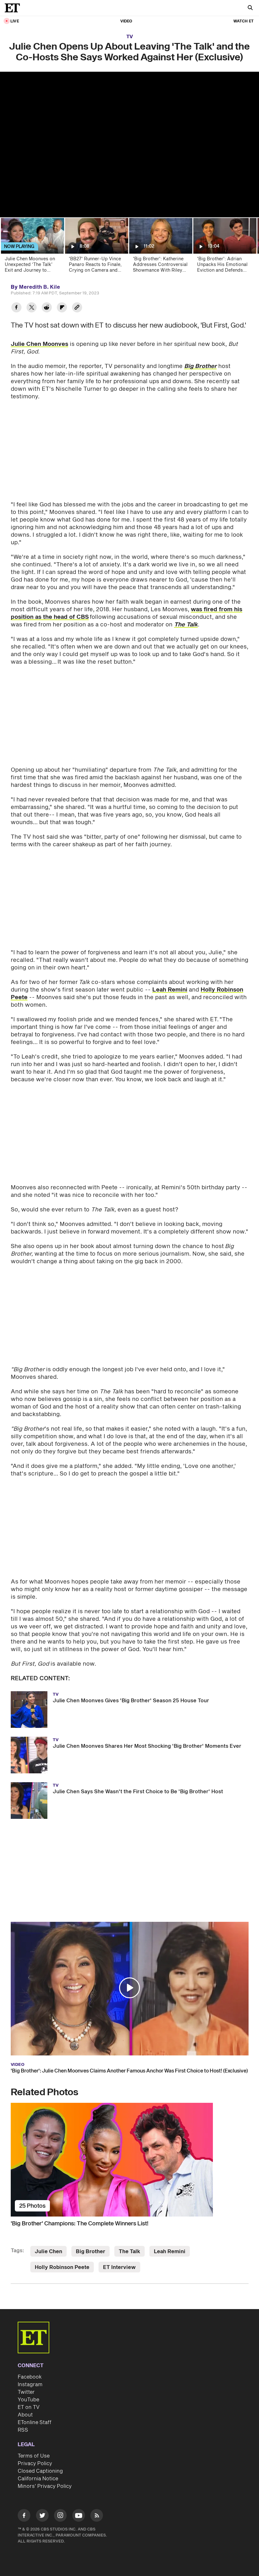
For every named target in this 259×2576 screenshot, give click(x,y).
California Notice (38, 2479)
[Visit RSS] (97, 2516)
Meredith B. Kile (39, 287)
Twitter (26, 2392)
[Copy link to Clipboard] (77, 308)
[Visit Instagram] (60, 2516)
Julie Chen (48, 2252)
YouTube (28, 2400)
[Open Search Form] (250, 8)
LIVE (15, 21)
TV (130, 37)
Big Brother (90, 2252)
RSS (23, 2430)
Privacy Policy (35, 2464)
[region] (129, 145)
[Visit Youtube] (79, 2515)
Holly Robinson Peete (62, 2267)
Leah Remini (170, 990)
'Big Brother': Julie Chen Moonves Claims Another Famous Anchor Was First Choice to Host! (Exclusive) (129, 2071)
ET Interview (119, 2267)
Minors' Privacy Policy (45, 2486)
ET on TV (29, 2407)
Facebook (30, 2377)
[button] (129, 1988)
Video (126, 21)
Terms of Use (34, 2456)
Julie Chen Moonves (39, 344)
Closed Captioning (40, 2471)
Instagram (30, 2385)
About (25, 2415)
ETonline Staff (35, 2422)
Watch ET (244, 21)
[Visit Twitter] (42, 2516)
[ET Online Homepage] (14, 8)
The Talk (129, 2252)
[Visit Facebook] (24, 2516)
